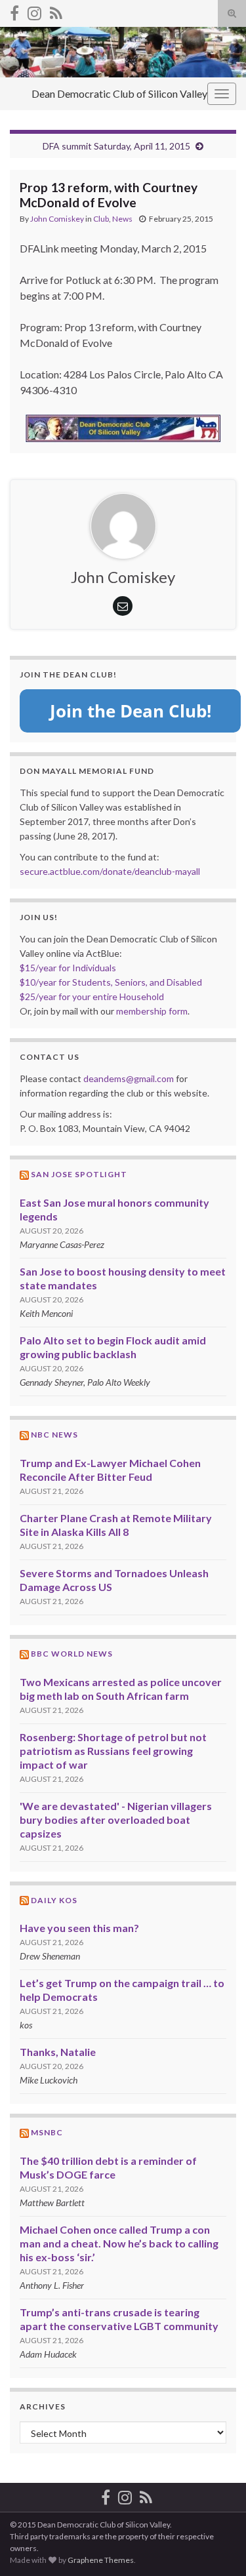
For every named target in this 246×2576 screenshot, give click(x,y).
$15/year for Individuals (68, 968)
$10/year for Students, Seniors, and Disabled (111, 982)
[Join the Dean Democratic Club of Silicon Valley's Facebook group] (14, 11)
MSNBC (47, 2132)
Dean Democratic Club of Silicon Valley (119, 93)
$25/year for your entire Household (92, 996)
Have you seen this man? (79, 1928)
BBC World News (72, 1654)
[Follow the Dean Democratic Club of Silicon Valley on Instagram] (34, 11)
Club (101, 219)
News (122, 219)
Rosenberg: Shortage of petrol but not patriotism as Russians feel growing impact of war (113, 1751)
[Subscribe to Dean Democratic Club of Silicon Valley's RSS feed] (56, 11)
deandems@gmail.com (129, 1078)
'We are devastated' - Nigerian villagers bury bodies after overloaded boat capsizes (116, 1820)
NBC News (54, 1435)
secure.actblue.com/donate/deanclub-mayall (110, 871)
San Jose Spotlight (79, 1174)
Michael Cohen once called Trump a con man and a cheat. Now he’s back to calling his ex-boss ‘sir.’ (119, 2243)
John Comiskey (57, 219)
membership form (152, 1011)
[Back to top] (216, 2546)
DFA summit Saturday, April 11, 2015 (116, 146)
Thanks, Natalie (58, 2052)
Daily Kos (54, 1900)
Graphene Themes (101, 2560)
